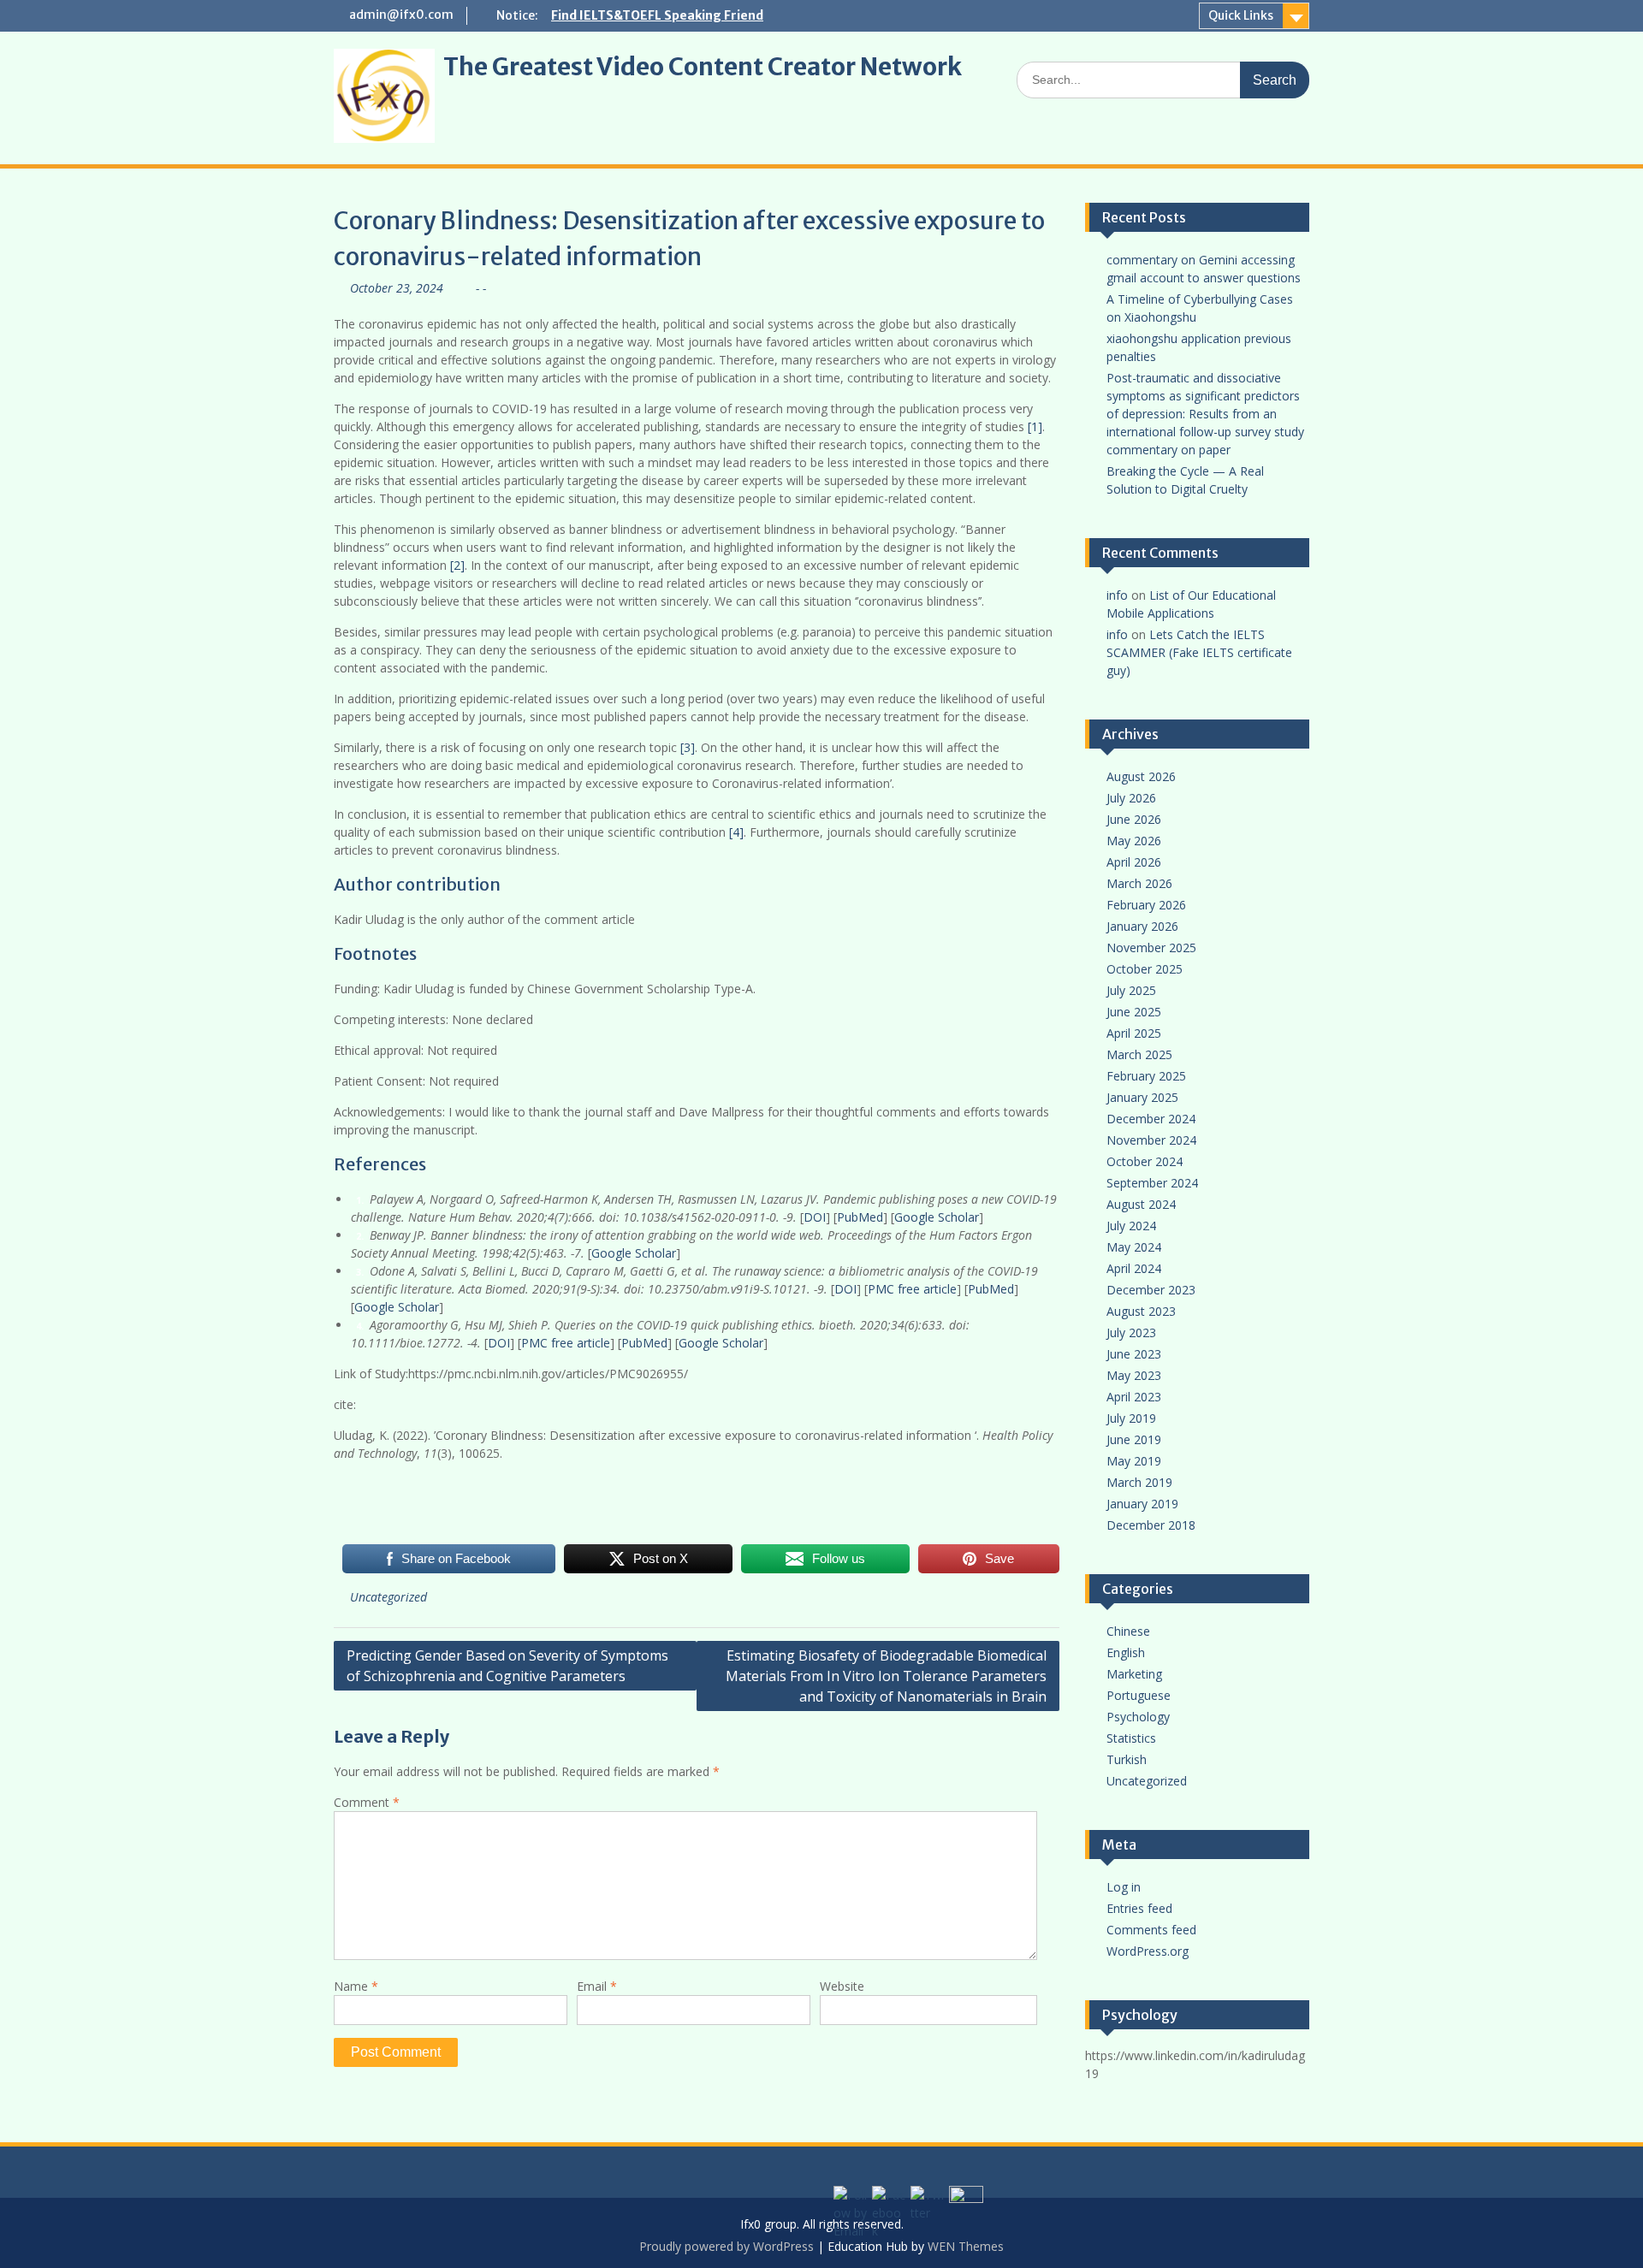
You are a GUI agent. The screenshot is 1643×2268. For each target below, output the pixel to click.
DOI (815, 1217)
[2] (457, 565)
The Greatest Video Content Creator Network (703, 67)
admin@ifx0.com (401, 15)
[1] (1035, 426)
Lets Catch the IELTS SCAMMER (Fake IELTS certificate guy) (1199, 652)
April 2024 (1134, 1268)
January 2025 (1142, 1097)
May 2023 (1134, 1375)
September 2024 (1152, 1183)
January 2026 (1142, 926)
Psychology (1138, 1717)
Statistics (1131, 1738)
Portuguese (1139, 1695)
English (1126, 1652)
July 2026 (1131, 798)
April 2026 (1134, 862)
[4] (736, 832)
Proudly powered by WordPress (727, 2246)
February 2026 (1146, 905)
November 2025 (1151, 947)
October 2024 (1145, 1161)
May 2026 (1134, 841)
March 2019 (1139, 1482)
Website (842, 1986)
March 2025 (1139, 1054)
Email (597, 1986)
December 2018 (1151, 1525)
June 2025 (1134, 1012)
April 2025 (1134, 1033)
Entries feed (1139, 1908)
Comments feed (1151, 1930)
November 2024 (1151, 1140)
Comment (367, 1802)
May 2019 (1134, 1461)
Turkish (1127, 1759)
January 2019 (1142, 1504)
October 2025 (1145, 969)
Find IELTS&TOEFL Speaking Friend (657, 15)
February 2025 (1146, 1076)
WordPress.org (1148, 1951)
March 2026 (1139, 883)
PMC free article (912, 1289)
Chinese (1128, 1631)
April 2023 (1134, 1397)
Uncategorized (389, 1597)
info (1117, 595)
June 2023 (1134, 1354)
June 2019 (1134, 1439)
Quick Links (1241, 15)
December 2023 (1151, 1290)
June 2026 (1134, 819)
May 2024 (1134, 1247)
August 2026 (1141, 776)
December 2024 (1151, 1119)
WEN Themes (966, 2246)
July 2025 (1131, 990)
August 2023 (1141, 1311)
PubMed (860, 1217)
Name (356, 1986)
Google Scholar (937, 1217)
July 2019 (1131, 1418)
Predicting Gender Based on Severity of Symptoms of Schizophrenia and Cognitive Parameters (507, 1666)
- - (481, 288)
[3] (688, 747)
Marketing (1134, 1674)
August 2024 (1141, 1204)
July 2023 (1131, 1332)
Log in (1124, 1887)
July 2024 (1131, 1226)
